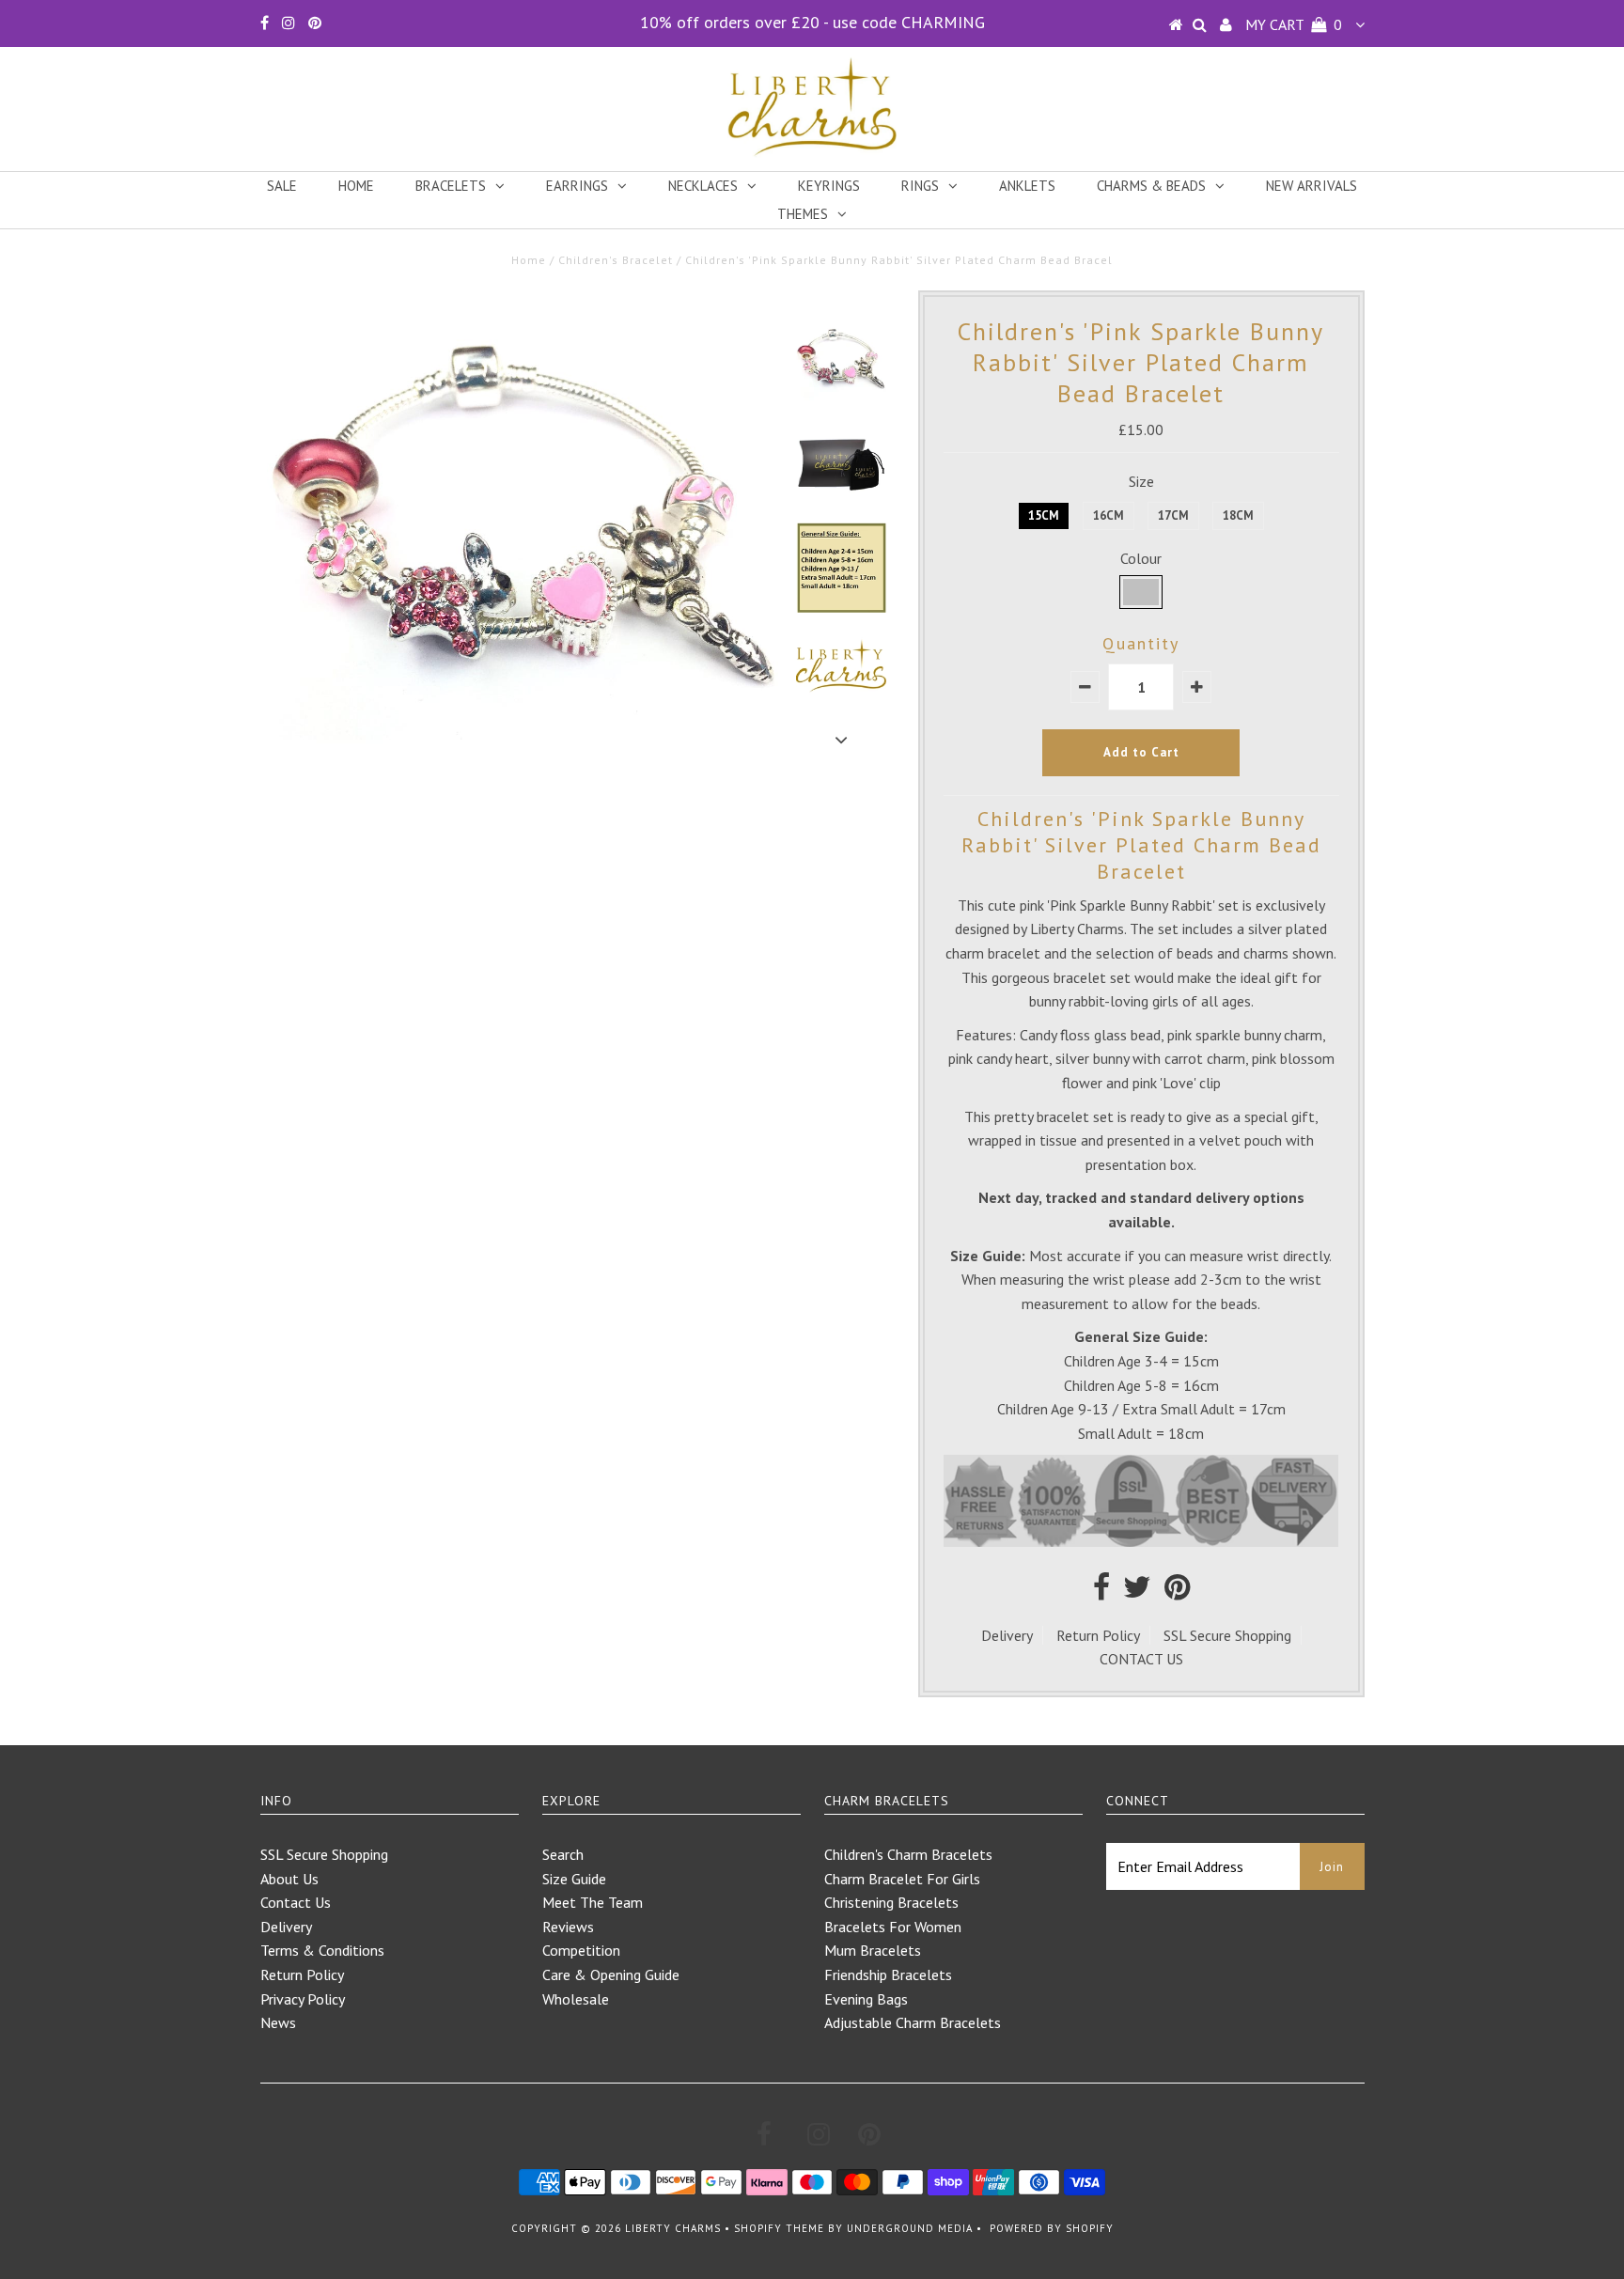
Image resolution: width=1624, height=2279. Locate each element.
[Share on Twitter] (1137, 1592)
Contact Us (296, 1902)
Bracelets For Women (893, 1927)
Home (356, 186)
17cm (1173, 515)
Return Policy (1098, 1635)
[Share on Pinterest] (1177, 1592)
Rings (920, 186)
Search (563, 1854)
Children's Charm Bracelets (908, 1854)
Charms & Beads (1151, 186)
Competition (581, 1950)
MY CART (1294, 24)
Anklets (1027, 186)
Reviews (568, 1927)
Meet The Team (593, 1902)
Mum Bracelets (873, 1950)
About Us (289, 1879)
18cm (1238, 515)
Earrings (577, 186)
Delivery (1007, 1635)
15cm (1044, 515)
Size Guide (574, 1879)
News (278, 2022)
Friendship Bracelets (888, 1975)
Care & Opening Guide (611, 1975)
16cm (1109, 515)
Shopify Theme (779, 2228)
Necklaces (703, 186)
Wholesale (576, 1999)
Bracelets (451, 186)
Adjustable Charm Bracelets (913, 2022)
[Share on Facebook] (1101, 1592)
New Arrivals (1312, 186)
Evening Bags (866, 1999)
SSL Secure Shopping (1227, 1635)
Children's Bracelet (616, 260)
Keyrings (829, 186)
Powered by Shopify (1052, 2228)
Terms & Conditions (322, 1950)
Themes (803, 214)
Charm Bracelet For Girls (902, 1879)
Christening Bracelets (891, 1902)
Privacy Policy (303, 1999)
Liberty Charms (673, 2228)
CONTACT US (1141, 1659)
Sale (282, 186)
